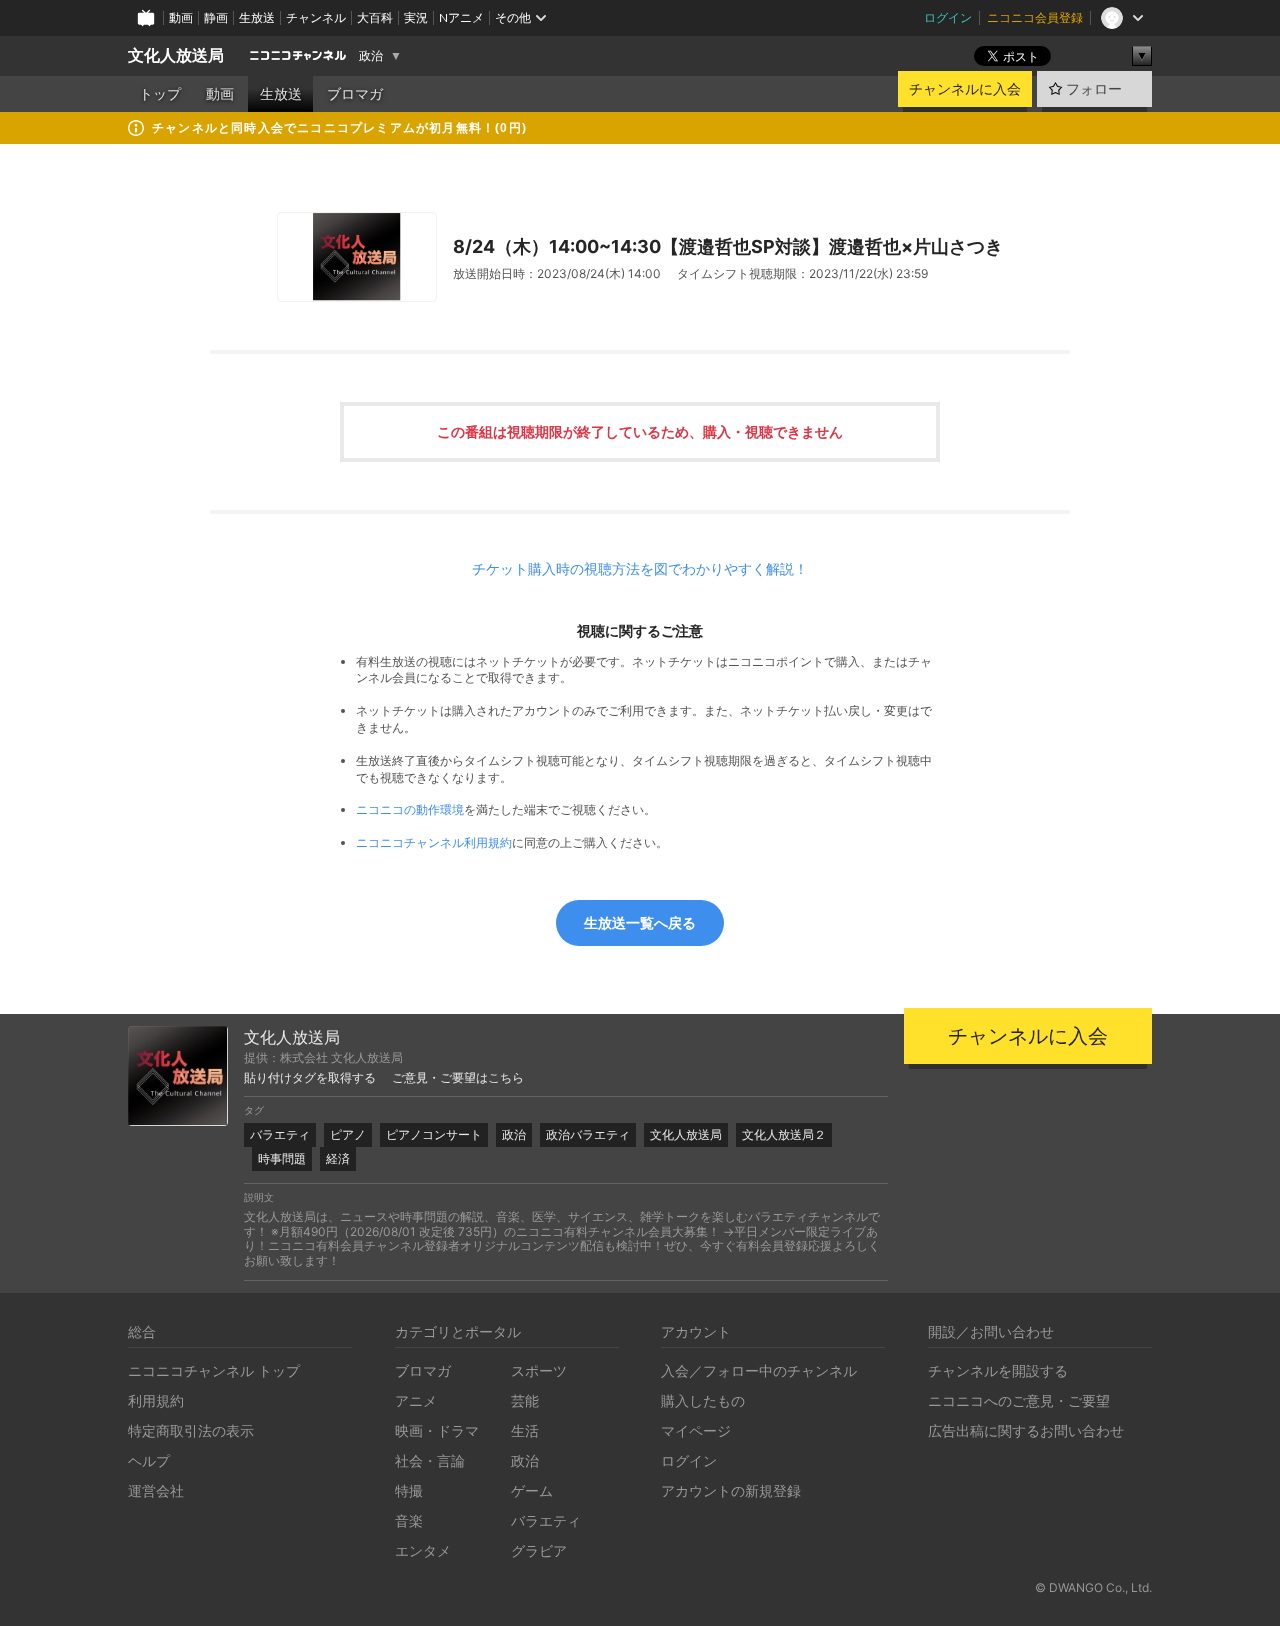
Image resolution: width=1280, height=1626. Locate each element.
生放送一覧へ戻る (640, 922)
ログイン (948, 17)
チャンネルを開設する (998, 1370)
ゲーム (532, 1490)
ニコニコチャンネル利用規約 (434, 842)
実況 (416, 17)
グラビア (539, 1550)
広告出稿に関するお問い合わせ (1026, 1430)
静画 (216, 17)
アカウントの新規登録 (731, 1490)
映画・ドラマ (437, 1430)
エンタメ (423, 1550)
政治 (371, 56)
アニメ (416, 1400)
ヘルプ (149, 1460)
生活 (525, 1430)
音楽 (409, 1520)
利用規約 (156, 1400)
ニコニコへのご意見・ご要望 (1019, 1400)
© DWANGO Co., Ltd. (1093, 1587)
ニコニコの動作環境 (410, 809)
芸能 (525, 1400)
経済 (338, 1158)
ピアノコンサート (434, 1134)
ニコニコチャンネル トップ (214, 1370)
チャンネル (316, 17)
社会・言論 (430, 1460)
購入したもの (703, 1400)
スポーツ (539, 1370)
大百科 (375, 17)
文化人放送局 (176, 55)
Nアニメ (461, 17)
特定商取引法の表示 (191, 1430)
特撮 (409, 1490)
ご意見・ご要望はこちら (458, 1078)
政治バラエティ (588, 1134)
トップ (160, 94)
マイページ (696, 1430)
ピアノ (348, 1134)
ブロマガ (355, 94)
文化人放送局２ (784, 1134)
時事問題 (282, 1158)
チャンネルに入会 (965, 89)
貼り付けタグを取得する (310, 1078)
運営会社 (156, 1490)
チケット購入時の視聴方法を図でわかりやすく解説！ (640, 569)
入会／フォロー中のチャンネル (759, 1370)
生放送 (257, 17)
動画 (181, 17)
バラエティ (280, 1134)
